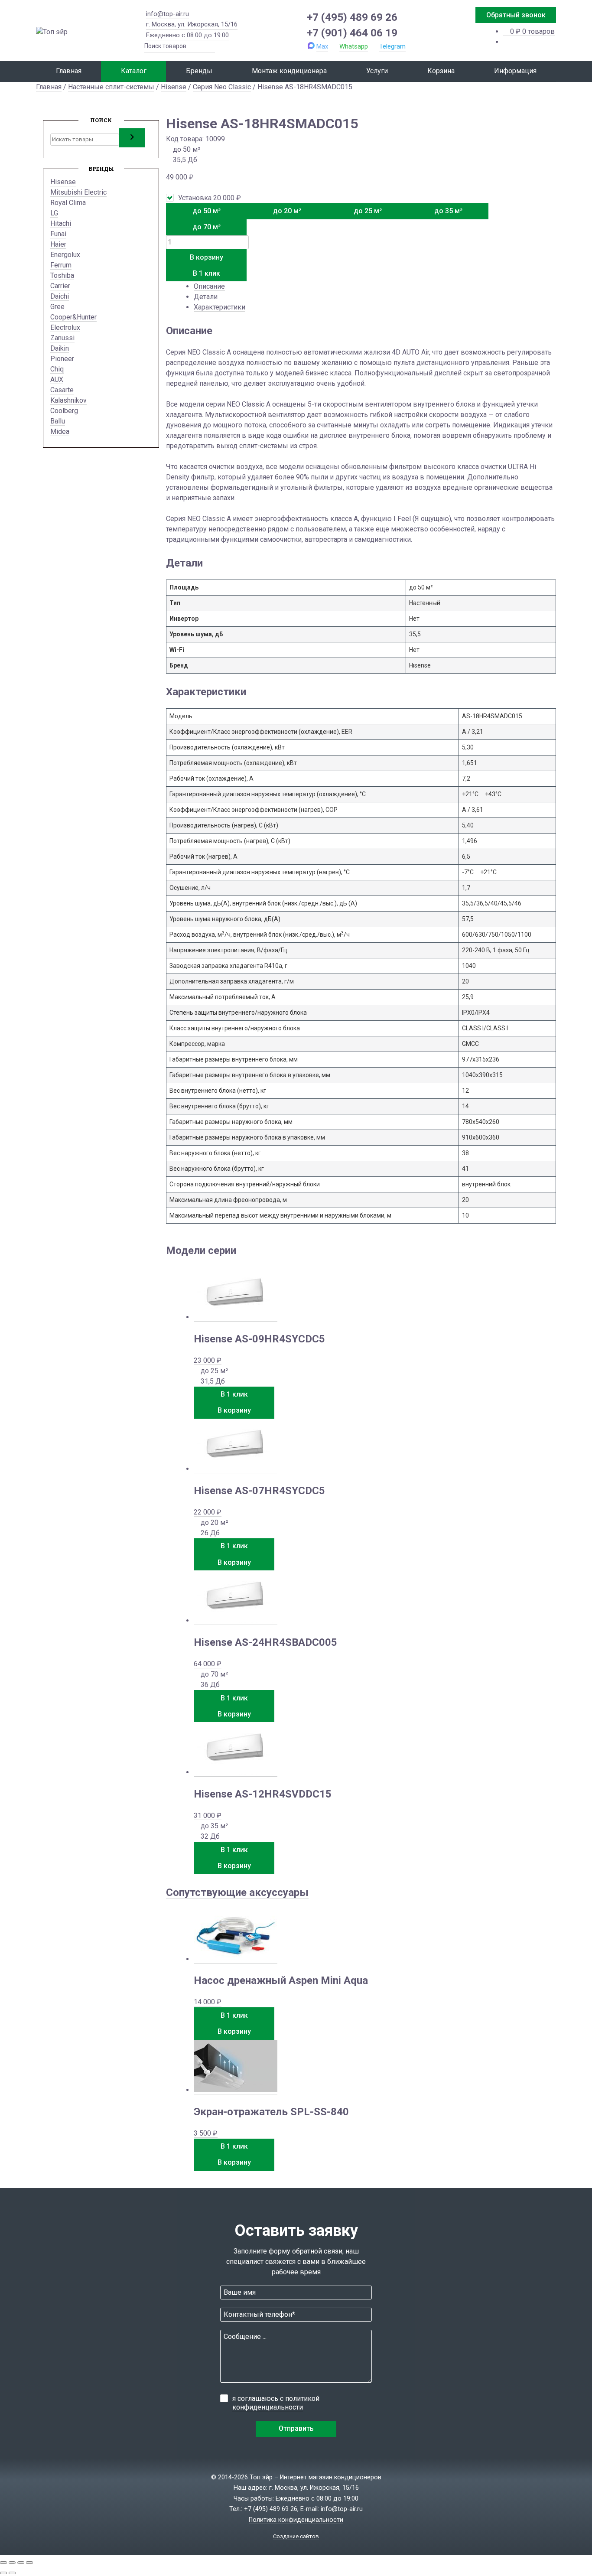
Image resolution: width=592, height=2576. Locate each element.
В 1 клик (207, 273)
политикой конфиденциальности (276, 2403)
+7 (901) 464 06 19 (352, 33)
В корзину (207, 257)
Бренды (199, 71)
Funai (58, 234)
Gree (57, 307)
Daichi (60, 296)
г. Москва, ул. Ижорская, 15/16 (192, 24)
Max (322, 46)
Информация (515, 71)
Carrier (60, 286)
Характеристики (220, 307)
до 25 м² (368, 211)
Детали (206, 297)
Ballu (58, 421)
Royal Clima (68, 203)
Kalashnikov (68, 400)
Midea (60, 432)
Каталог (134, 71)
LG (54, 213)
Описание (209, 286)
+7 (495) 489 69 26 (352, 17)
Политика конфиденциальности (296, 2520)
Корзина (441, 71)
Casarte (62, 390)
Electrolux (65, 327)
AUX (57, 379)
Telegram (392, 46)
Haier (58, 244)
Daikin (60, 348)
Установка (210, 198)
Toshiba (62, 275)
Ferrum (61, 265)
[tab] (375, 287)
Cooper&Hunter (73, 317)
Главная (69, 71)
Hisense (174, 87)
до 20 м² (287, 211)
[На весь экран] (12, 2563)
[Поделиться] (21, 2563)
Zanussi (62, 338)
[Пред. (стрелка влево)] (3, 2573)
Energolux (65, 255)
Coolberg (64, 411)
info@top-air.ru (168, 14)
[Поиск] (132, 138)
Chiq (57, 369)
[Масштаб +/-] (3, 2563)
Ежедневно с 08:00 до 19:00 (187, 35)
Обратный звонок (516, 15)
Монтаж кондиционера (289, 71)
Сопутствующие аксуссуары (237, 1892)
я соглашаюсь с (276, 2403)
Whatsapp (354, 46)
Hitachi (61, 223)
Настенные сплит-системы (111, 87)
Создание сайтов (296, 2536)
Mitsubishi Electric (78, 192)
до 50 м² (207, 211)
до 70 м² (207, 227)
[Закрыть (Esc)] (29, 2563)
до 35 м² (448, 211)
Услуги (377, 71)
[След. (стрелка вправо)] (12, 2573)
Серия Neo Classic (222, 87)
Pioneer (62, 359)
